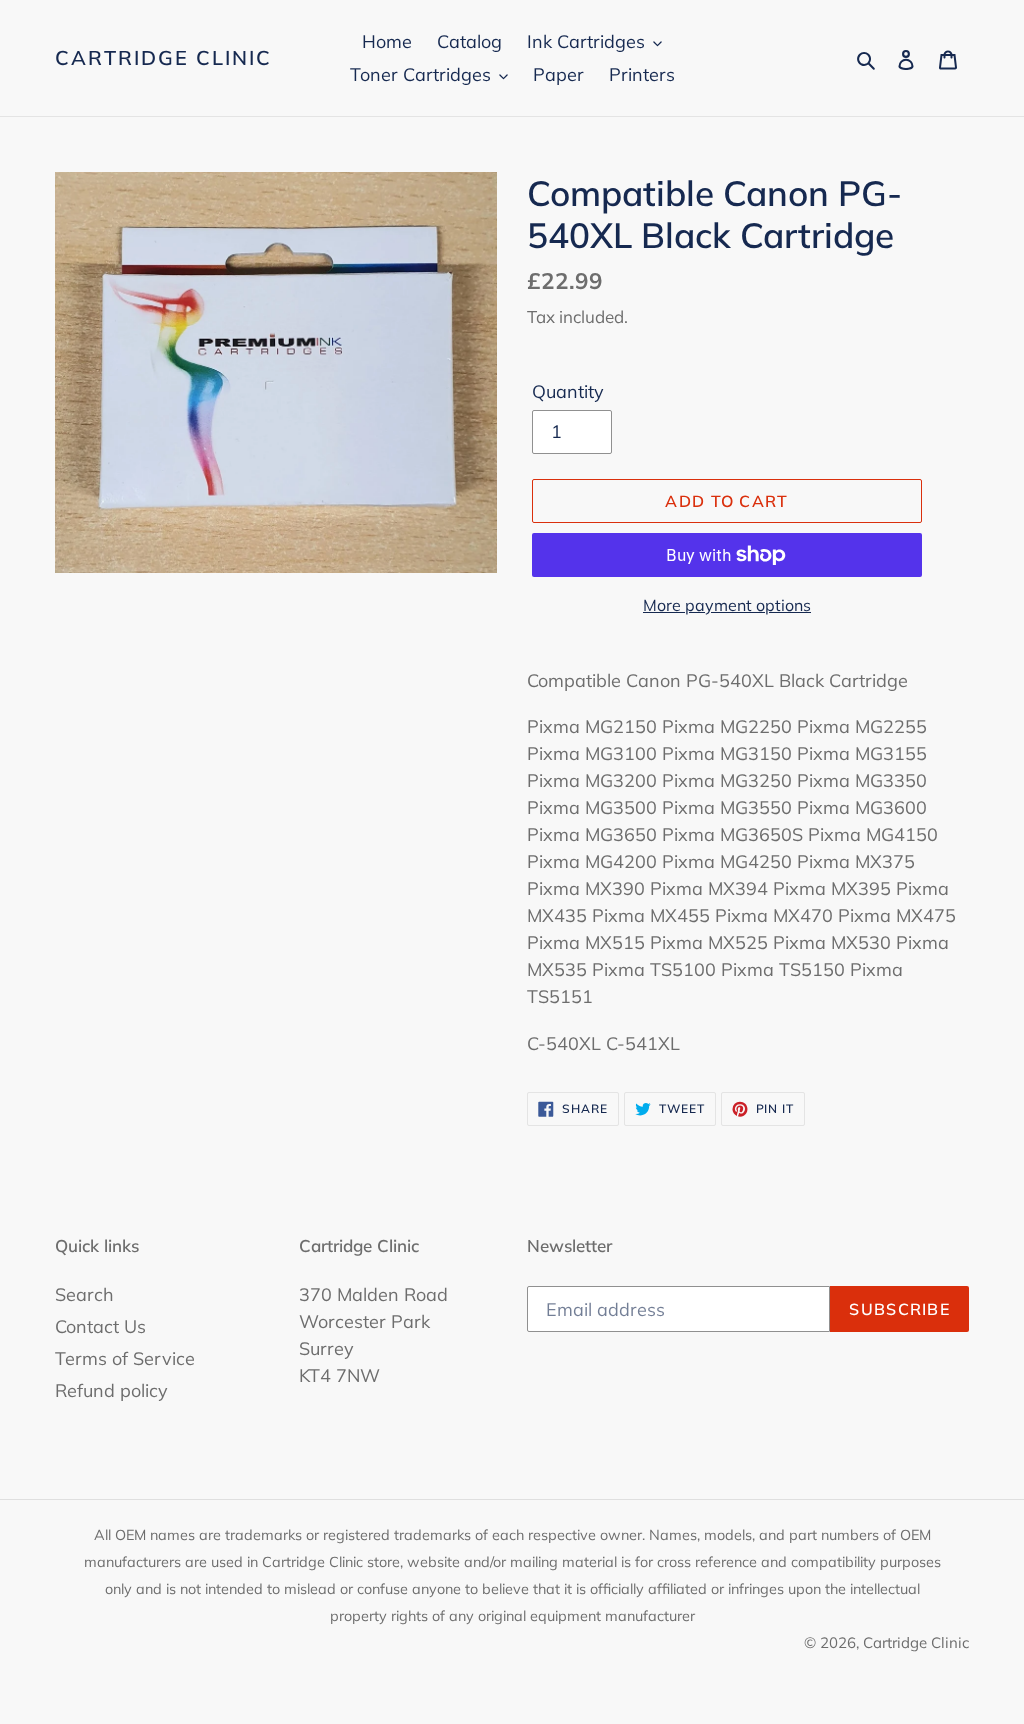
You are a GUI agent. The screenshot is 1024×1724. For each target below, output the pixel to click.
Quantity (568, 391)
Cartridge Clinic (163, 58)
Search (84, 1294)
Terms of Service (125, 1358)
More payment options (727, 605)
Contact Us (100, 1326)
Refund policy (111, 1390)
